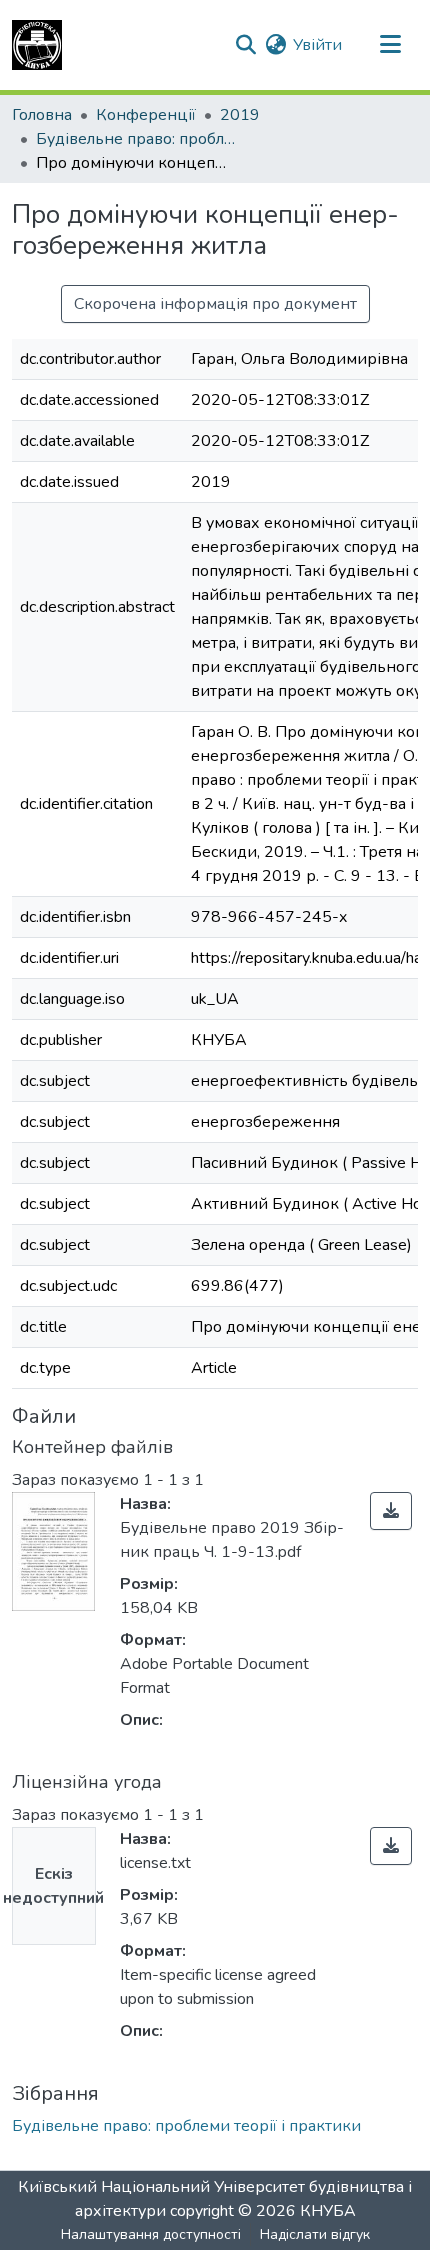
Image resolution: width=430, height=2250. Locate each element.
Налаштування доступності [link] (151, 2234)
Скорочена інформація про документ (215, 304)
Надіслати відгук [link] (315, 2234)
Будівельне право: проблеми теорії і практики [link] (136, 139)
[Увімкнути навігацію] (390, 45)
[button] (37, 45)
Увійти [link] (317, 45)
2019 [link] (240, 115)
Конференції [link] (146, 115)
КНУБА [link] (328, 2211)
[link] (391, 1511)
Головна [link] (42, 115)
